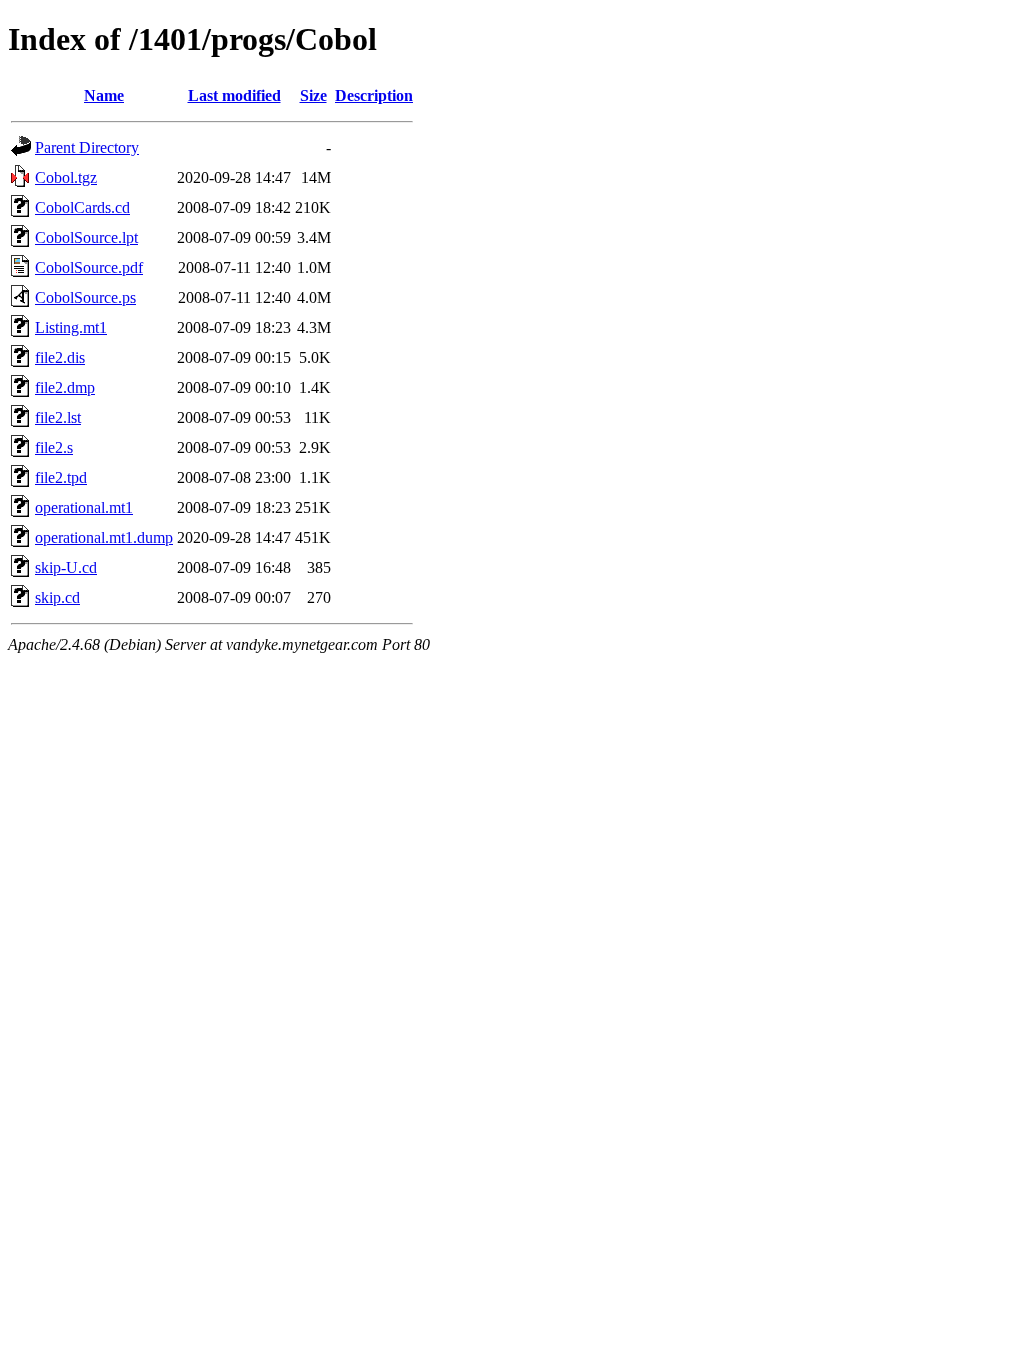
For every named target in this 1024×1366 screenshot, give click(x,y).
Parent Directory (87, 147)
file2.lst (58, 417)
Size (313, 95)
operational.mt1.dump (104, 537)
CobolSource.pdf (89, 267)
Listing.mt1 (71, 327)
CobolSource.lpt (86, 237)
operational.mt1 (84, 507)
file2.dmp (65, 387)
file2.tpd (61, 477)
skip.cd (57, 597)
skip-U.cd (66, 567)
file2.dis (60, 357)
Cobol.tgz (66, 177)
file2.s (54, 447)
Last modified (234, 95)
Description (374, 95)
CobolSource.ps (85, 297)
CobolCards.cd (82, 207)
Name (104, 95)
